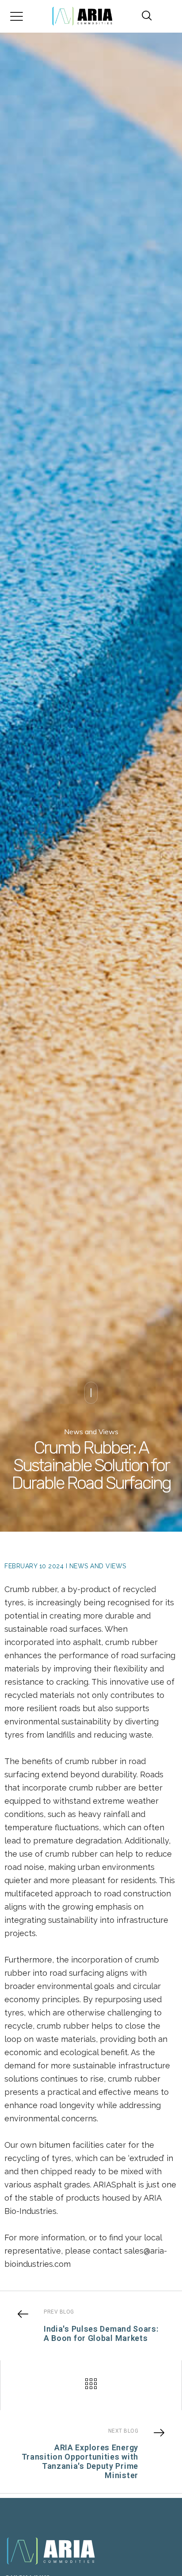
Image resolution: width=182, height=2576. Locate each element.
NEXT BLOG (123, 2431)
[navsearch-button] (143, 16)
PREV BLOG (59, 2312)
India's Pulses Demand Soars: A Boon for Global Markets (101, 2333)
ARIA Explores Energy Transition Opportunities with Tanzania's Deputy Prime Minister (80, 2461)
